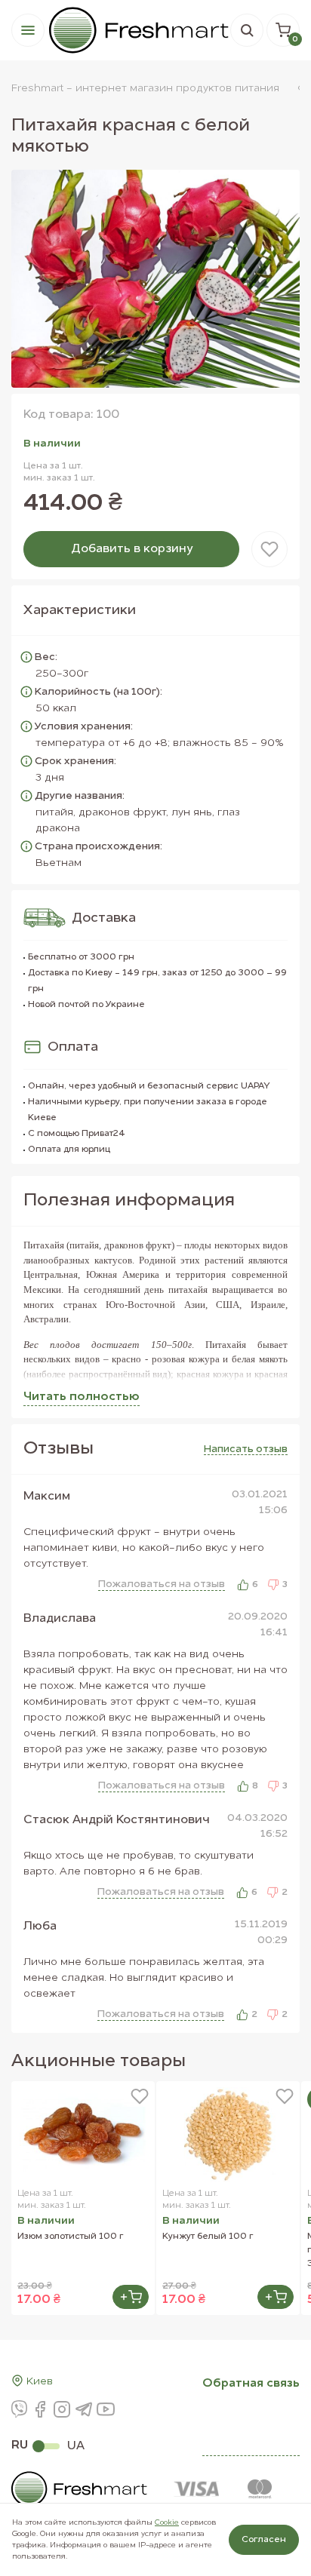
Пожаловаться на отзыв (162, 1584)
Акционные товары (99, 2062)
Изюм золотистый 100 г (71, 2237)
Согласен (264, 2540)
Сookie (167, 2522)
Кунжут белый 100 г (208, 2237)
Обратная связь (251, 2384)
